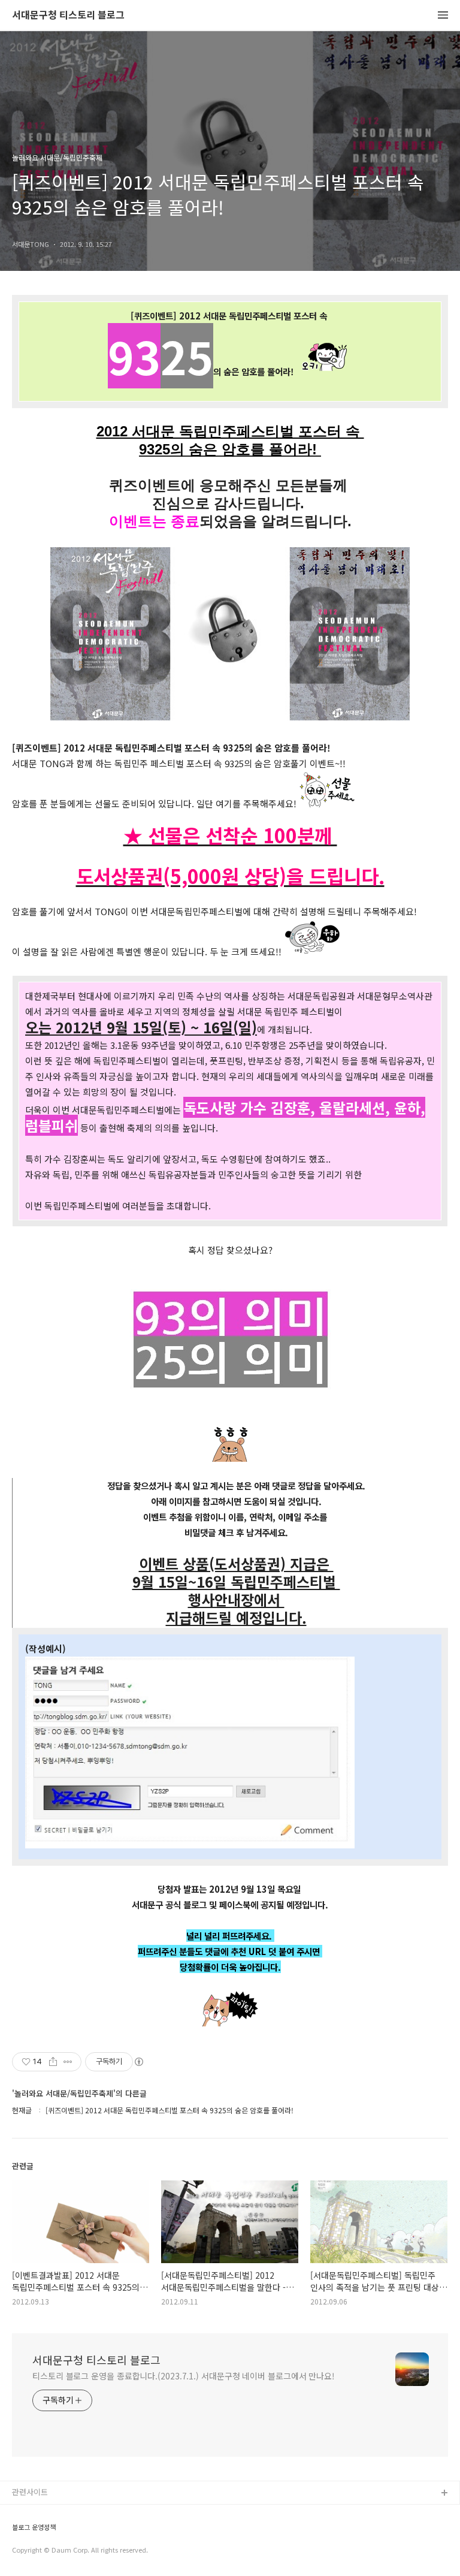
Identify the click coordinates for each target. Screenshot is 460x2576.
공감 (20, 2532)
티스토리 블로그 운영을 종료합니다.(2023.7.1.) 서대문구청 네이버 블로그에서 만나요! (184, 2376)
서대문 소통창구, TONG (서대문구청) (73, 2513)
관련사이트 (30, 2492)
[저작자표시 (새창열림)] (138, 2062)
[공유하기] (53, 2062)
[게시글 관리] (68, 2062)
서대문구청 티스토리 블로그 (68, 15)
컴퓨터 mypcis (37, 2551)
